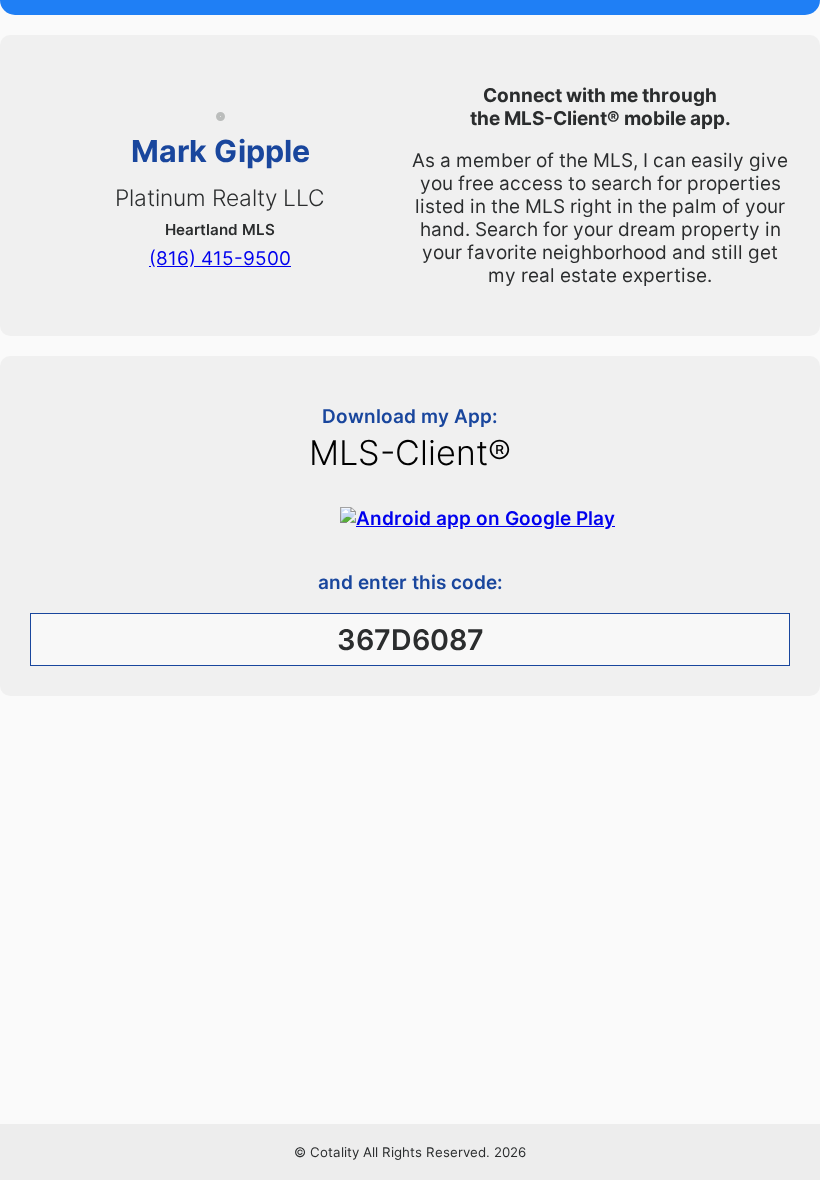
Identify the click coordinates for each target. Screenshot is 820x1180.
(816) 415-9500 (220, 257)
